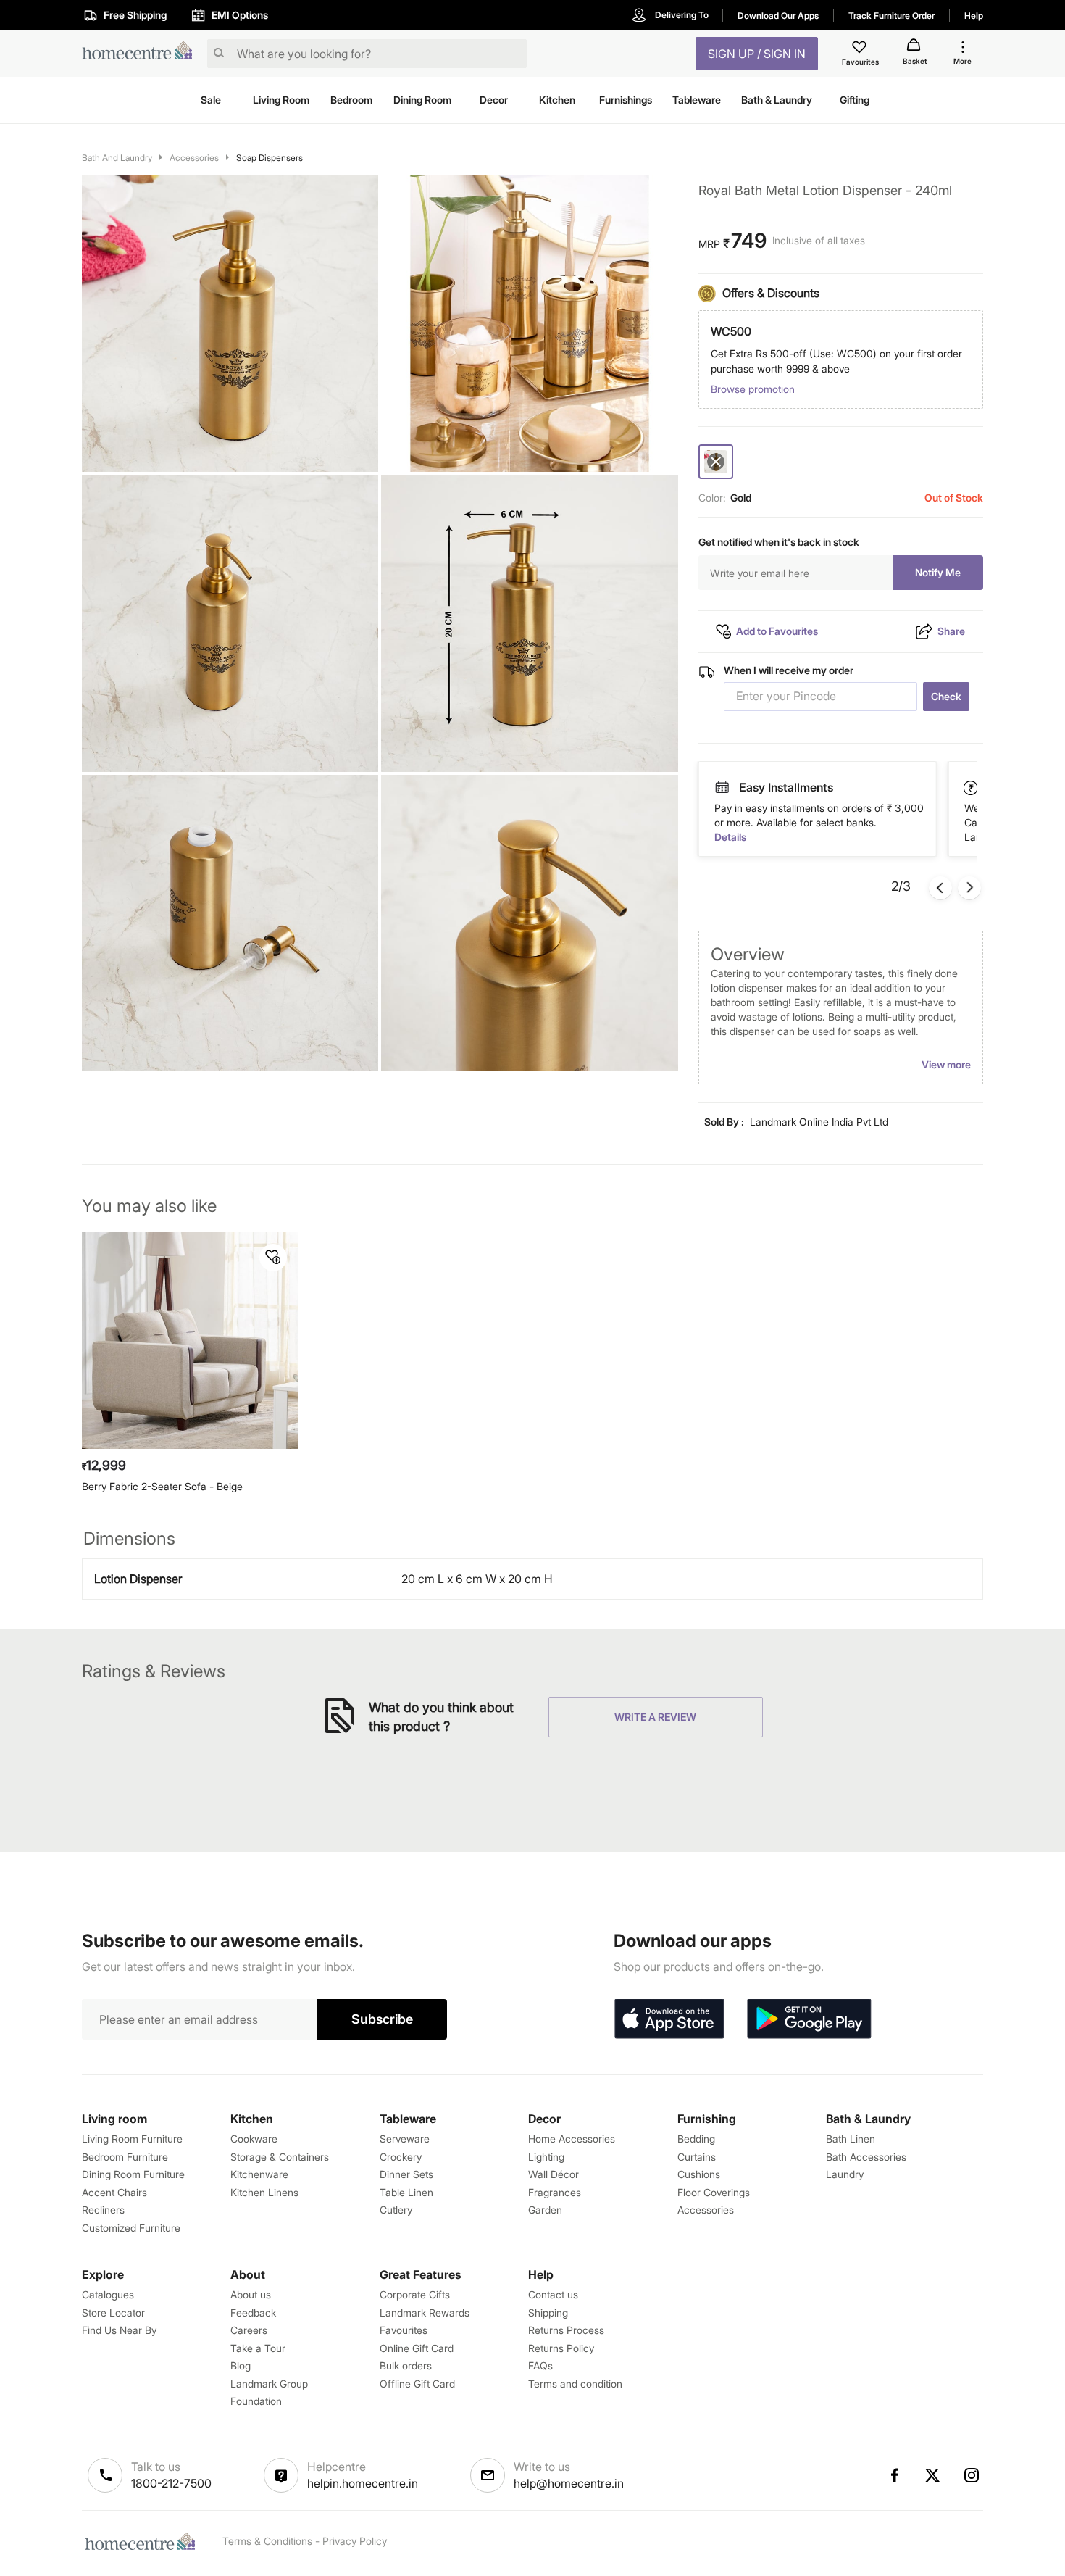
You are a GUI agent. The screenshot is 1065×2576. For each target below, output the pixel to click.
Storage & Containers (280, 2157)
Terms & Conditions (267, 2541)
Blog (241, 2365)
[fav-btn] (273, 1258)
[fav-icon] (861, 49)
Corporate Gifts (415, 2294)
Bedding (696, 2139)
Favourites (404, 2330)
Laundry (845, 2174)
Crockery (401, 2157)
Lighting (546, 2157)
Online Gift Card (417, 2348)
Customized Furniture (131, 2228)
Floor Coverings (714, 2192)
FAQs (540, 2365)
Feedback (253, 2313)
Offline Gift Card (417, 2384)
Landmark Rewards (425, 2313)
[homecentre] (142, 54)
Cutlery (396, 2210)
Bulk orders (406, 2365)
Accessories (194, 158)
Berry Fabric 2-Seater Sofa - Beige (162, 1486)
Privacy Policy (355, 2541)
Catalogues (108, 2294)
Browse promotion (753, 389)
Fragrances (555, 2192)
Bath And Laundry (117, 158)
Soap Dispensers (270, 158)
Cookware (254, 2139)
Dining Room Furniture (133, 2174)
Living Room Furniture (132, 2139)
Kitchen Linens (264, 2192)
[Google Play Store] (809, 2019)
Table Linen (406, 2192)
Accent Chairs (114, 2192)
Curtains (697, 2157)
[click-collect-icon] (972, 787)
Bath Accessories (866, 2157)
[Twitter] (933, 2475)
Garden (545, 2210)
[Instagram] (972, 2475)
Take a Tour (258, 2348)
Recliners (103, 2210)
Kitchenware (259, 2174)
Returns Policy (561, 2348)
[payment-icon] (722, 788)
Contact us (553, 2294)
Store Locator (113, 2313)
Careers (249, 2330)
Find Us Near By (119, 2330)
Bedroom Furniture (125, 2157)
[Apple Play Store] (669, 2019)
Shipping (548, 2313)
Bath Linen (851, 2139)
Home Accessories (572, 2139)
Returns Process (566, 2330)
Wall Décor (554, 2174)
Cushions (699, 2174)
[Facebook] (894, 2475)
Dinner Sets (406, 2174)
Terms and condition (575, 2384)
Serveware (405, 2139)
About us (251, 2294)
